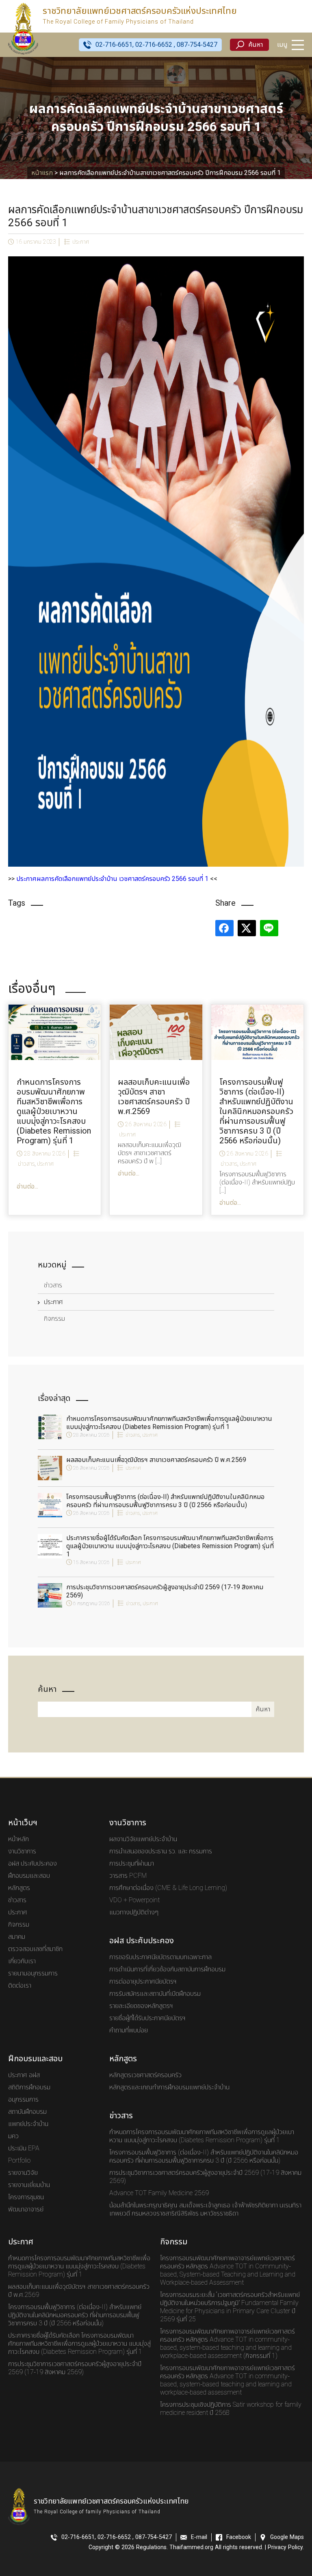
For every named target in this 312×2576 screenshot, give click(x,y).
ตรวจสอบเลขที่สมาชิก (35, 1949)
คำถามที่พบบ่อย (129, 2030)
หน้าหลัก (18, 1839)
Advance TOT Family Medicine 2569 (159, 2193)
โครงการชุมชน (26, 2197)
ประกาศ (81, 242)
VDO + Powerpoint (134, 1900)
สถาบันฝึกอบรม (27, 2112)
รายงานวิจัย (23, 2173)
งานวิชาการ (22, 1851)
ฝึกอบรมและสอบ (29, 1876)
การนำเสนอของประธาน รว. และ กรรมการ (161, 1851)
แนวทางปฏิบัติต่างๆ (134, 1912)
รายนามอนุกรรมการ (33, 1973)
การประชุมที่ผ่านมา (132, 1864)
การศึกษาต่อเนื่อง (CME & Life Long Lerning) (168, 1888)
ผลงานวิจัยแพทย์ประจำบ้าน (143, 1839)
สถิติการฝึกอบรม (29, 2087)
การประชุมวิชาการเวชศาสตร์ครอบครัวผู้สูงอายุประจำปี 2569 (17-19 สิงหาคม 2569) (165, 1591)
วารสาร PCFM (128, 1876)
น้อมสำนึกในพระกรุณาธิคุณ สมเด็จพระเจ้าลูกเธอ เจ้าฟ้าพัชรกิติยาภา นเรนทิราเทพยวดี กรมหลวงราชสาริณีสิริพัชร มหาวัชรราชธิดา (205, 2209)
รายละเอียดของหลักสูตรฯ (141, 2006)
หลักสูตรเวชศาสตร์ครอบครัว (145, 2075)
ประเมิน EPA (24, 2148)
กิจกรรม (54, 1319)
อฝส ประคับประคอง (32, 1864)
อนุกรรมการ (23, 2100)
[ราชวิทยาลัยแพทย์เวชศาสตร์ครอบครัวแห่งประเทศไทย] (23, 28)
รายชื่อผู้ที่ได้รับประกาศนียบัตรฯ (147, 2018)
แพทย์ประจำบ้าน (28, 2124)
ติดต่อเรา (20, 1986)
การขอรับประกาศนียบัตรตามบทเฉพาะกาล (160, 1957)
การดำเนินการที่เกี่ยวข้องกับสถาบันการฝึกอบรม (167, 1969)
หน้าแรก (42, 173)
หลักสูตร (19, 1888)
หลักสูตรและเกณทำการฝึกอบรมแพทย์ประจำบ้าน (169, 2087)
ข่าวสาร (53, 1285)
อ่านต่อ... (27, 1186)
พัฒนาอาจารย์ (26, 2209)
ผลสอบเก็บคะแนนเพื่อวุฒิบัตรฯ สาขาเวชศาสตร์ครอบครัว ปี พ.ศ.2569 (156, 1460)
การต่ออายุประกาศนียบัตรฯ (143, 1982)
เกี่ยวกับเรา (22, 1961)
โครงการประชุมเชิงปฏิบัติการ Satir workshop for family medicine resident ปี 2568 (231, 2409)
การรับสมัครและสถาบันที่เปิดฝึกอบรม (155, 1994)
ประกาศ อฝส (24, 2075)
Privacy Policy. (286, 2548)
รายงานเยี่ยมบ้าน (29, 2185)
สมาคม (17, 1937)
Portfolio (19, 2161)
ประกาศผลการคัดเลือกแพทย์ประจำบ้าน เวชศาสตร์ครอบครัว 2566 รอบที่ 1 (112, 879)
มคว (13, 2136)
